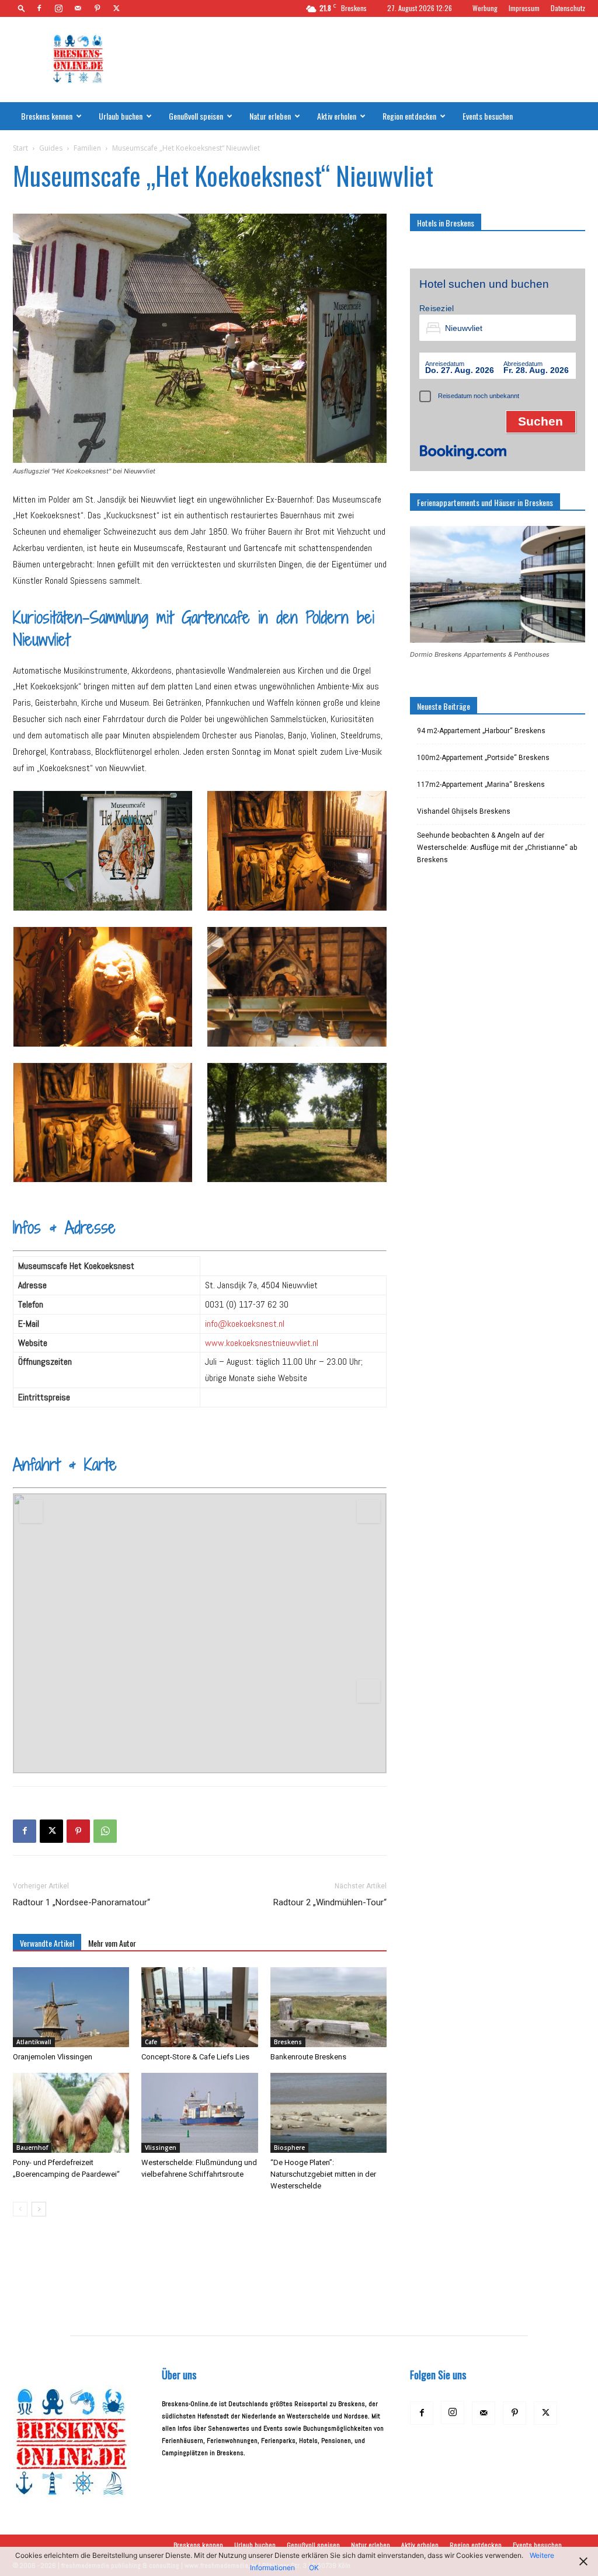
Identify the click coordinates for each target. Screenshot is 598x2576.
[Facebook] (39, 8)
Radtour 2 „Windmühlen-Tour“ (330, 1902)
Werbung (485, 8)
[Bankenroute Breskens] (328, 2007)
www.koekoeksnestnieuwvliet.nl (262, 1343)
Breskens (288, 2042)
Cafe (151, 2042)
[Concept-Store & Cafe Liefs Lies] (199, 2007)
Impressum (524, 8)
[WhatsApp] (105, 1831)
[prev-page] (20, 2209)
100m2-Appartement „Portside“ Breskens (483, 758)
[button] (22, 8)
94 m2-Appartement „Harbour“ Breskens (481, 731)
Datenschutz (568, 8)
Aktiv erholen (337, 116)
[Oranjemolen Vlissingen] (71, 2007)
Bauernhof (32, 2148)
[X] (116, 8)
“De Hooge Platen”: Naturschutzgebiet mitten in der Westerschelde (323, 2174)
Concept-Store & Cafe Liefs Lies (195, 2057)
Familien (87, 148)
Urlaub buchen (121, 116)
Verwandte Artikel (47, 1943)
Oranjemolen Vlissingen (53, 2057)
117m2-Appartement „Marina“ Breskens (481, 785)
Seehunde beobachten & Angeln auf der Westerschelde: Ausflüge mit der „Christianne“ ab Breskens (497, 848)
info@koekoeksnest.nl (245, 1324)
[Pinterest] (97, 8)
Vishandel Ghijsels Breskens (464, 811)
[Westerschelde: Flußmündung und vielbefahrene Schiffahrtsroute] (199, 2113)
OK (314, 2568)
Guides (51, 148)
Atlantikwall (34, 2042)
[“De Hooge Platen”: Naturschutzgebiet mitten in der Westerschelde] (328, 2113)
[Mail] (78, 8)
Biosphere (289, 2148)
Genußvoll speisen (196, 116)
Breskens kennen (47, 116)
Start (20, 148)
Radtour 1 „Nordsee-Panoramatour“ (81, 1902)
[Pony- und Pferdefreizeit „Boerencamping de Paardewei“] (71, 2113)
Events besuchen (488, 116)
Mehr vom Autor (112, 1943)
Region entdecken (409, 116)
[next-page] (39, 2209)
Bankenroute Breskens (308, 2057)
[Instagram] (58, 8)
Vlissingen (161, 2148)
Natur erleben (270, 116)
